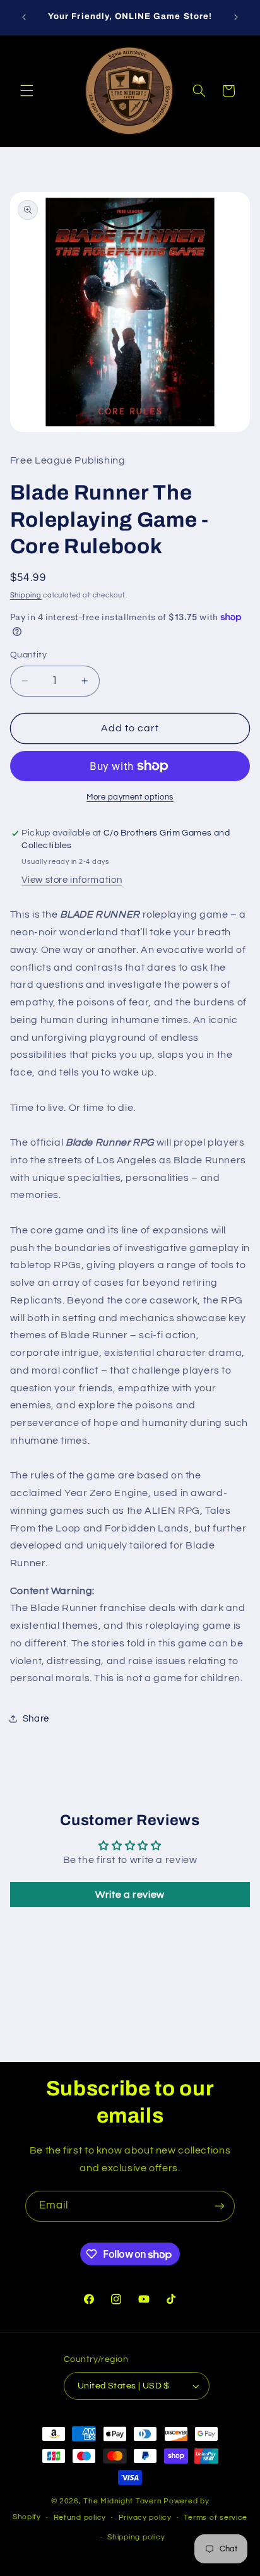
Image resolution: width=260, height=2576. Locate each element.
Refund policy (80, 2518)
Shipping (26, 595)
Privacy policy (145, 2518)
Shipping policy (136, 2537)
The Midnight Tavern (122, 2501)
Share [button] (36, 1719)
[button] (27, 91)
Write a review (130, 1895)
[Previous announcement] (24, 17)
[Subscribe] (220, 2206)
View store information (72, 880)
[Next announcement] (236, 17)
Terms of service (216, 2518)
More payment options (130, 797)
